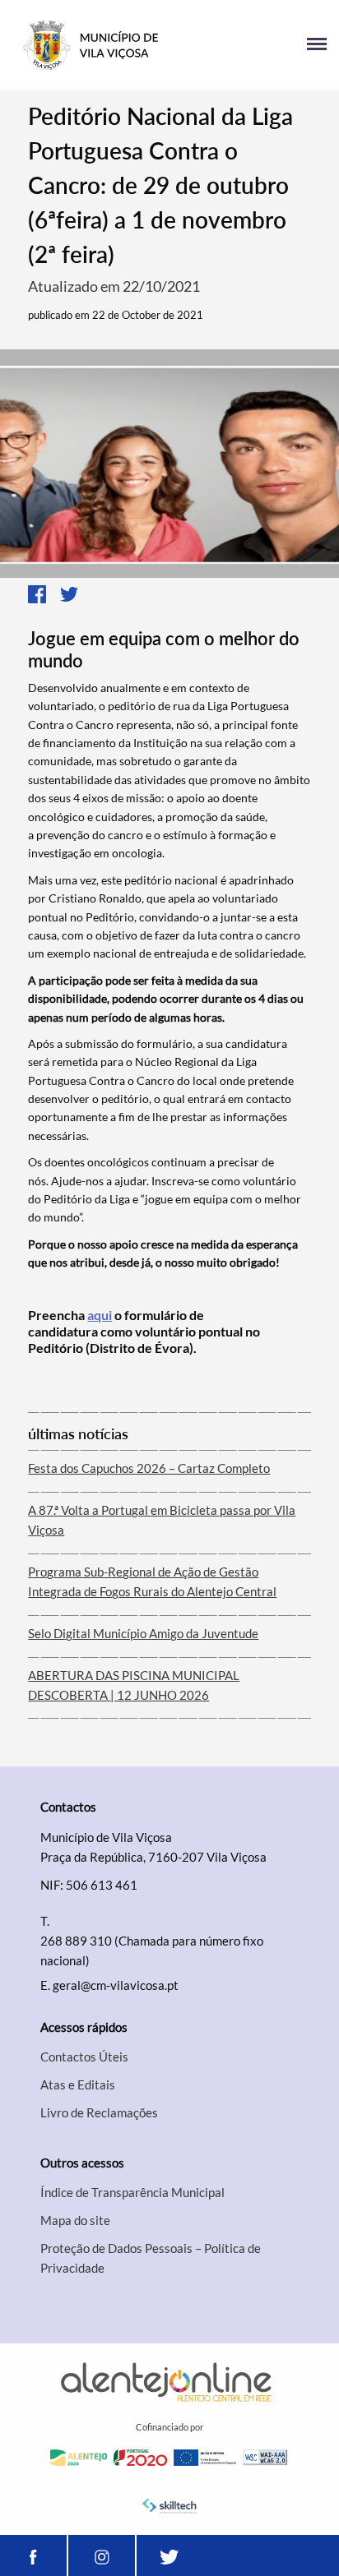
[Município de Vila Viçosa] (91, 45)
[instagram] (101, 2555)
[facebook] (33, 2555)
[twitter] (170, 2555)
